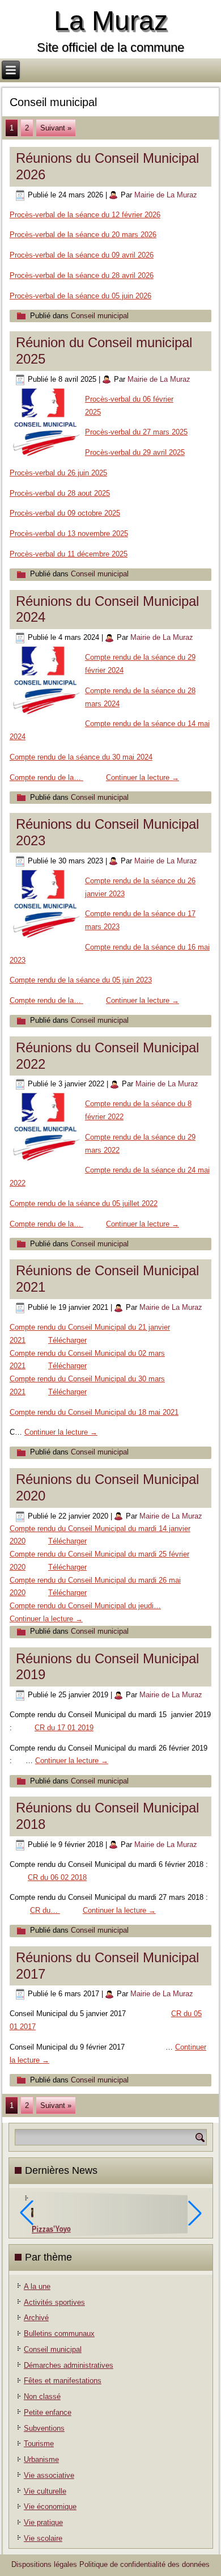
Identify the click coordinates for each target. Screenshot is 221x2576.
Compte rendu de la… (46, 777)
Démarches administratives (69, 2365)
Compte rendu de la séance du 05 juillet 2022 (84, 1203)
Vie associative (49, 2475)
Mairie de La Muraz (166, 195)
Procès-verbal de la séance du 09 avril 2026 (82, 255)
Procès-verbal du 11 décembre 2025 (69, 554)
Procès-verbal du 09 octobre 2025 (65, 513)
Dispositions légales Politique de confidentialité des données (110, 2564)
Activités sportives (54, 2302)
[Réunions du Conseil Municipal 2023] (47, 940)
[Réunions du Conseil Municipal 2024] (47, 717)
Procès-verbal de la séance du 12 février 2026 (85, 215)
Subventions (44, 2428)
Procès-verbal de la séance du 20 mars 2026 (83, 235)
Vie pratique (43, 2522)
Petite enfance (48, 2412)
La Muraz (111, 21)
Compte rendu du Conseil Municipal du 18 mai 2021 (94, 1412)
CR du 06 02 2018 (57, 1877)
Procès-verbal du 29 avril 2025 (135, 452)
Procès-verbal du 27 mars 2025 (136, 432)
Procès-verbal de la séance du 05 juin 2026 (80, 296)
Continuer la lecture (143, 777)
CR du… (45, 1910)
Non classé (42, 2396)
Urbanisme (41, 2459)
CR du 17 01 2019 (64, 1728)
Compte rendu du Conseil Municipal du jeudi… (85, 1606)
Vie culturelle (45, 2491)
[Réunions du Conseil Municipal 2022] (47, 1163)
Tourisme (39, 2444)
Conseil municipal (100, 316)
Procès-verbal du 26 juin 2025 (58, 473)
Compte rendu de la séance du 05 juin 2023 (81, 980)
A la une (37, 2286)
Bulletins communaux (59, 2333)
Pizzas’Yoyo (51, 2229)
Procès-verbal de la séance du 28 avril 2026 (82, 275)
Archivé (36, 2318)
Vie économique (50, 2507)
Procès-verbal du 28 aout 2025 (60, 493)
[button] (195, 2213)
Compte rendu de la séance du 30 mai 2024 (81, 757)
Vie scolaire (43, 2538)
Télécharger (67, 1340)
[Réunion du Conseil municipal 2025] (47, 459)
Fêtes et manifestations (63, 2381)
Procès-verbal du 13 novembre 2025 (69, 534)
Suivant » (56, 128)
